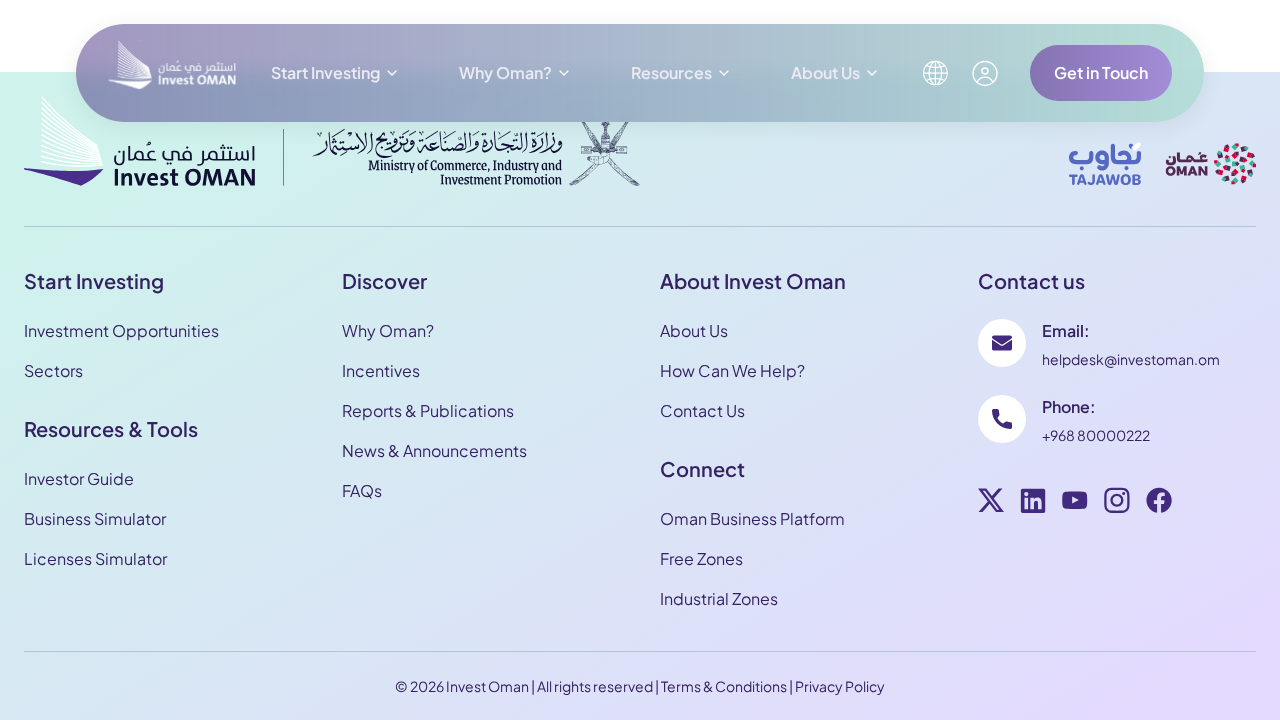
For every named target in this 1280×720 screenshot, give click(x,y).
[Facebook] (1159, 503)
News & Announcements (434, 450)
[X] (991, 503)
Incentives (381, 370)
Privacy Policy (840, 686)
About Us (825, 72)
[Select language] (935, 73)
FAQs (362, 490)
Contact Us (702, 410)
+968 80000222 (1096, 435)
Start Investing (325, 72)
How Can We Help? (732, 370)
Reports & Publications (428, 410)
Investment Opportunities (121, 330)
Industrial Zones (719, 598)
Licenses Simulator (95, 558)
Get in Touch (1101, 72)
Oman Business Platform (752, 518)
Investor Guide (79, 478)
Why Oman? (505, 72)
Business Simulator (95, 518)
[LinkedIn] (1033, 503)
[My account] (985, 73)
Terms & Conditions (724, 686)
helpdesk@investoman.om (1131, 359)
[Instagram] (1117, 503)
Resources (671, 72)
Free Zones (701, 558)
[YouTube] (1075, 503)
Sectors (53, 370)
